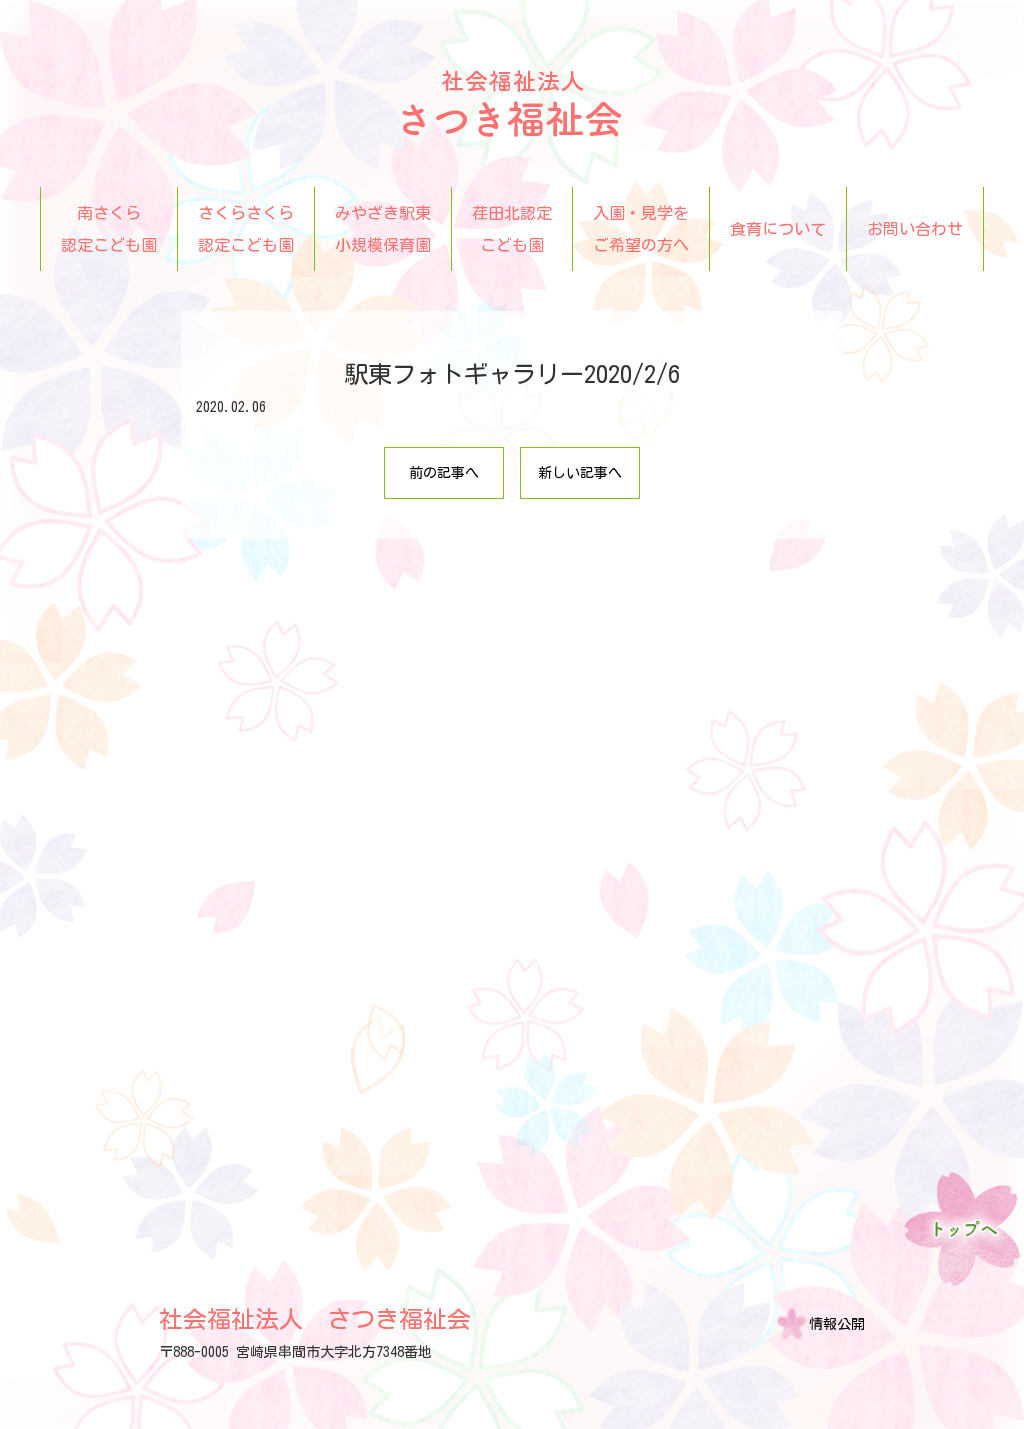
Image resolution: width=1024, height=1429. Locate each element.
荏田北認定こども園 (512, 229)
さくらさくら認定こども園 (246, 229)
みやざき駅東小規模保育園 (383, 229)
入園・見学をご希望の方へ (641, 229)
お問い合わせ (915, 229)
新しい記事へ (580, 473)
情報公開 (837, 1324)
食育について (778, 229)
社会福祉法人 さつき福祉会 (315, 1319)
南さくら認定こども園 (109, 229)
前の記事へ (444, 473)
